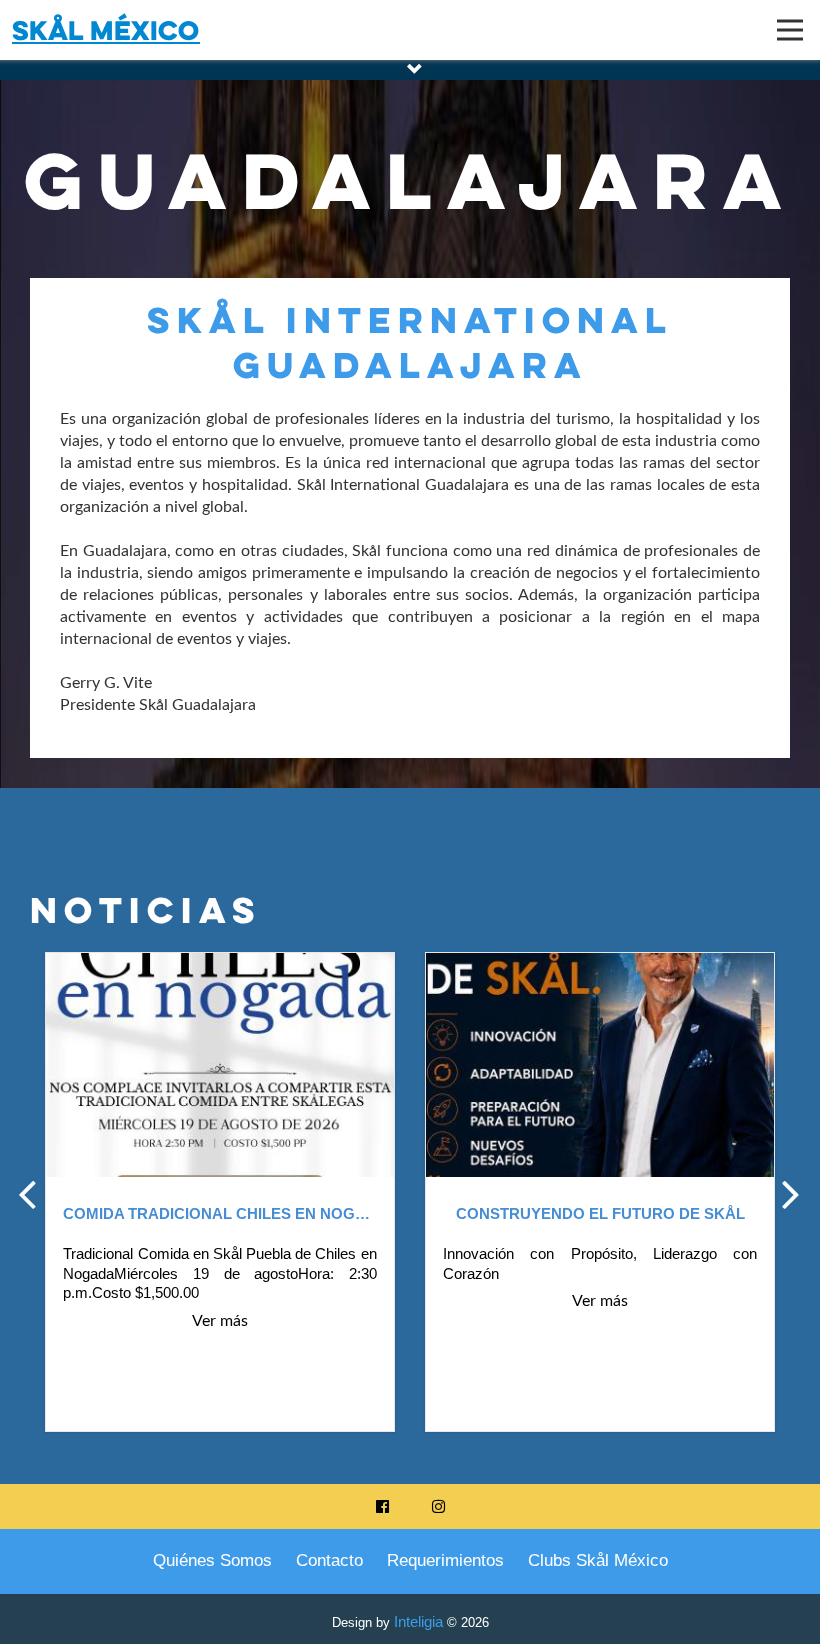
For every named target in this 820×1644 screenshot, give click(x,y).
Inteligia (418, 1621)
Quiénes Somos (212, 1560)
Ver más (220, 1301)
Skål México (106, 30)
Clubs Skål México (598, 1560)
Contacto (329, 1560)
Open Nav (790, 30)
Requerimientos (445, 1560)
